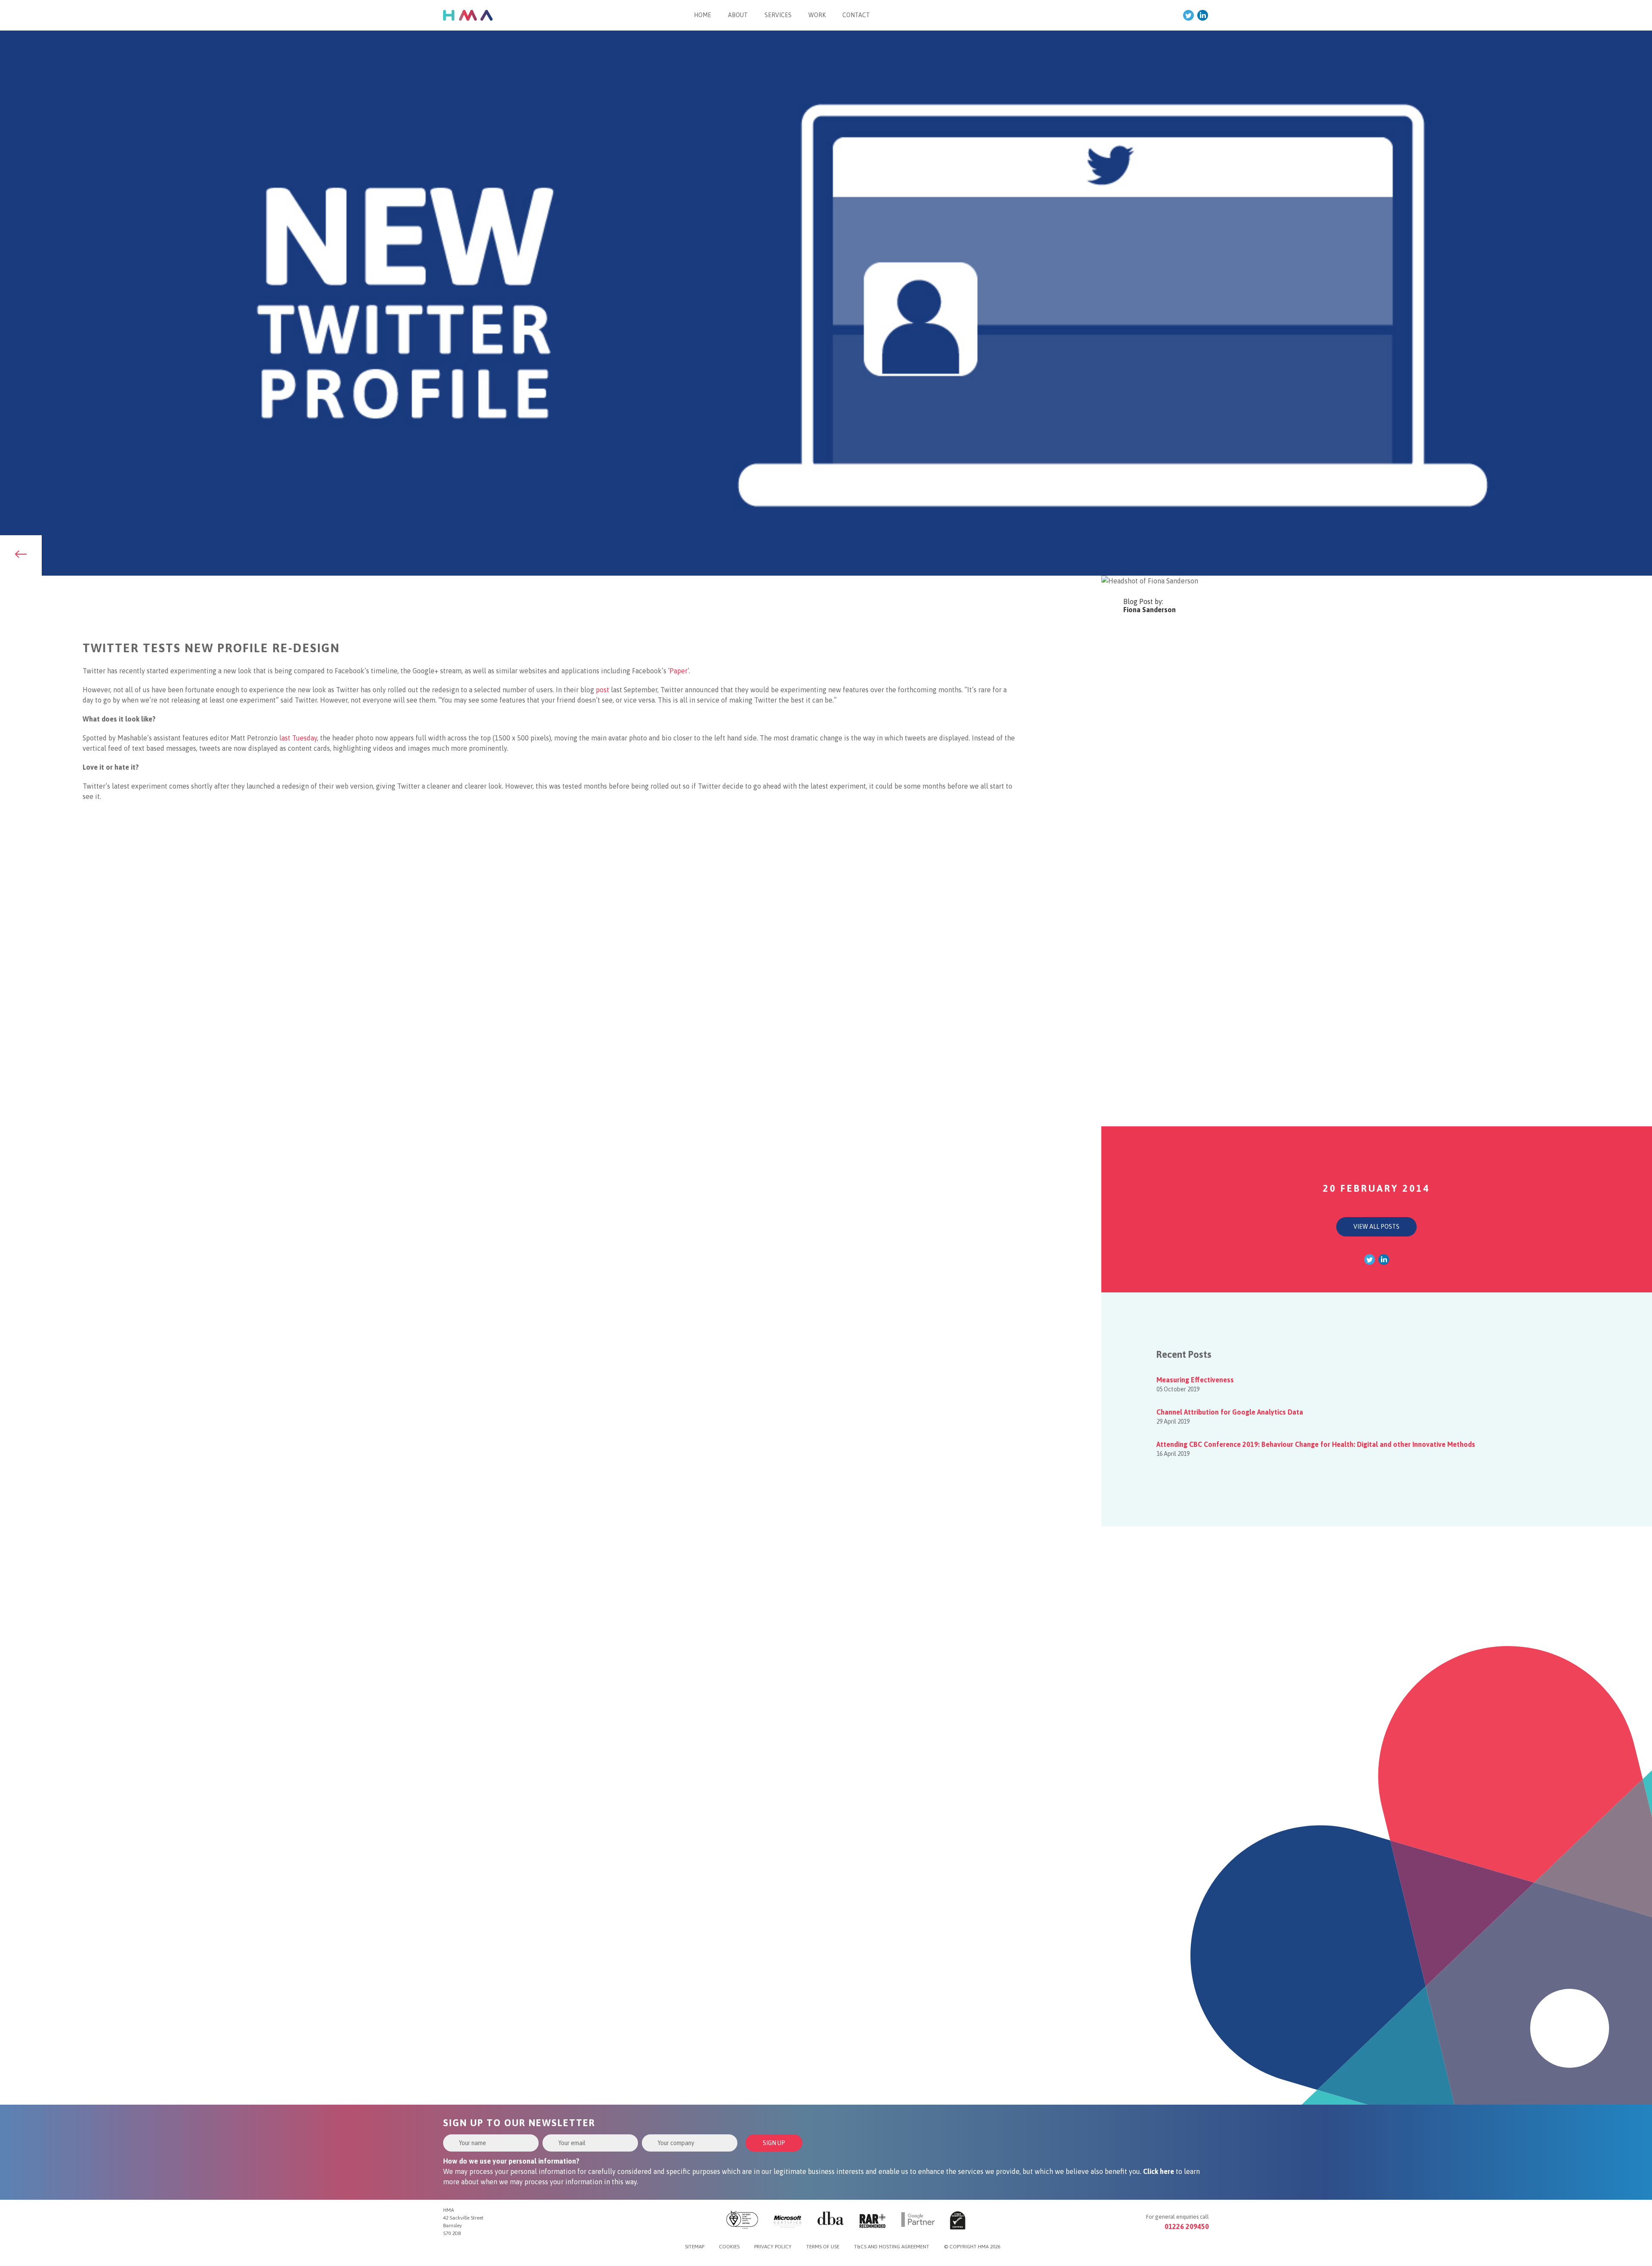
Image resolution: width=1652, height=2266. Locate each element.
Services (778, 15)
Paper (678, 671)
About (738, 15)
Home (703, 15)
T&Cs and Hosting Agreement (892, 2247)
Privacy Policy (773, 2247)
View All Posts (1376, 1227)
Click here (1159, 2171)
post (603, 690)
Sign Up (774, 2143)
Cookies (729, 2247)
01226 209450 (1187, 2226)
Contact (856, 15)
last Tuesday (298, 738)
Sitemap (695, 2247)
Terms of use (823, 2247)
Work (817, 15)
